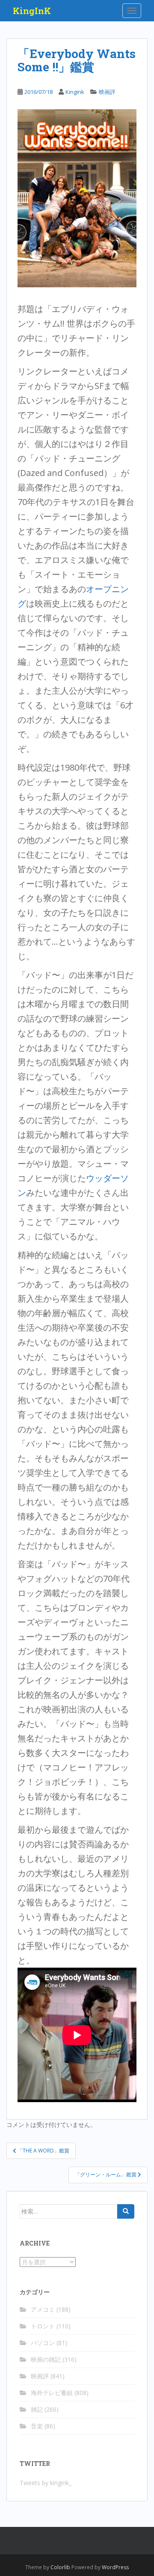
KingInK (32, 11)
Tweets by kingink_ (46, 2483)
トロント (43, 2326)
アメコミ (43, 2309)
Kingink (75, 92)
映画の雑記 (46, 2359)
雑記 (37, 2409)
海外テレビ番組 (52, 2393)
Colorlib (60, 2567)
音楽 (37, 2426)
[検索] (126, 2211)
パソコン (43, 2343)
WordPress (115, 2567)
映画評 (107, 92)
